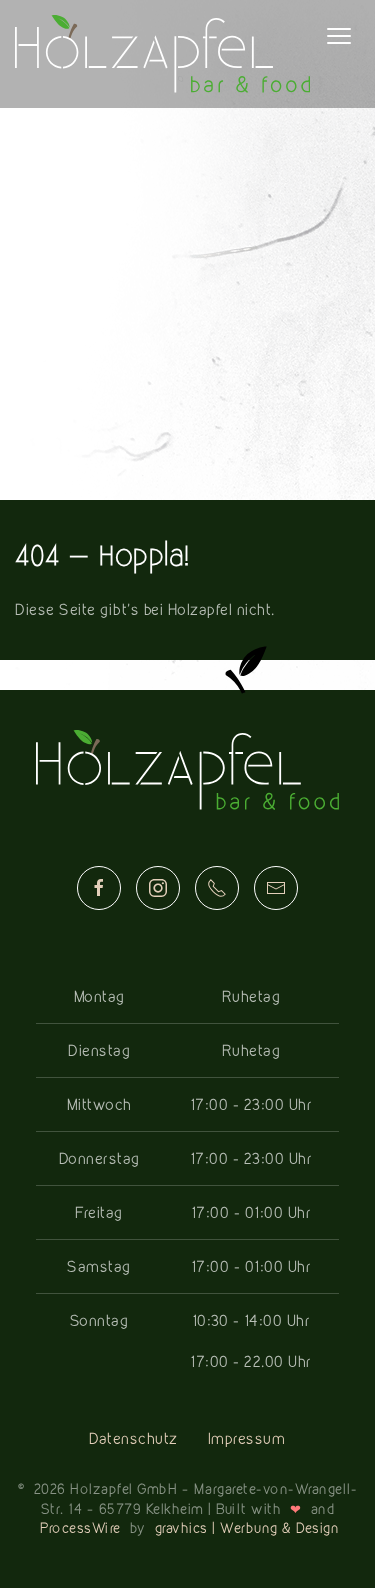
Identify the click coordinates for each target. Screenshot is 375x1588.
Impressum (247, 1438)
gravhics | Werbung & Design (247, 1527)
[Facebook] (99, 888)
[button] (339, 36)
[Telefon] (217, 888)
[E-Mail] (276, 888)
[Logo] (162, 54)
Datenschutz (133, 1438)
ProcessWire (80, 1527)
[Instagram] (158, 888)
